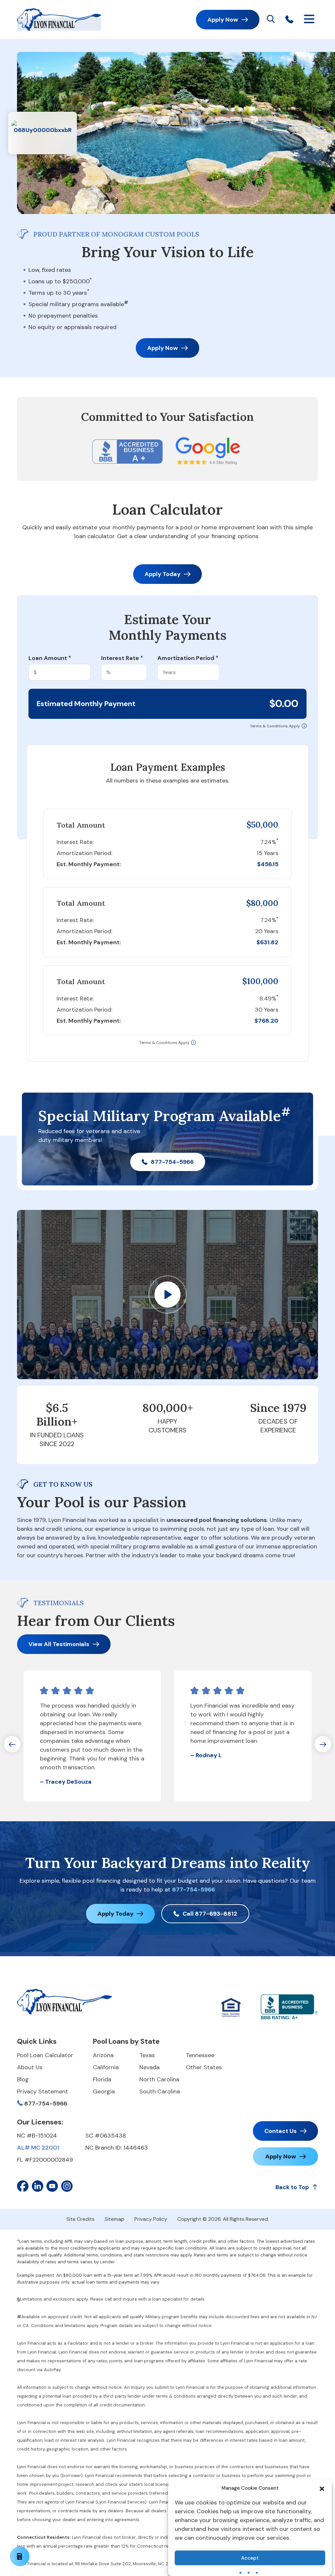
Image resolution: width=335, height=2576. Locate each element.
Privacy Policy (151, 2219)
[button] (322, 2488)
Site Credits (80, 2219)
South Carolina (160, 2091)
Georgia (104, 2091)
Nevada (150, 2067)
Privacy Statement (43, 2091)
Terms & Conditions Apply (275, 726)
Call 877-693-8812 (210, 1914)
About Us (30, 2067)
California (106, 2067)
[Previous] (12, 1744)
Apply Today (163, 574)
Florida (102, 2079)
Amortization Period (188, 658)
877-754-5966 (172, 1162)
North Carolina (159, 2079)
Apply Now (223, 20)
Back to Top (292, 2187)
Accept (250, 2558)
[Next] (323, 1744)
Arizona (103, 2055)
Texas (147, 2055)
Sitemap (115, 2219)
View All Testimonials (59, 1644)
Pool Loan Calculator (45, 2055)
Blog (23, 2079)
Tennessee (200, 2055)
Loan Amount (50, 658)
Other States (204, 2067)
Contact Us (281, 2131)
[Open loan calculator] (20, 2556)
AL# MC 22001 (38, 2148)
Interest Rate (122, 658)
